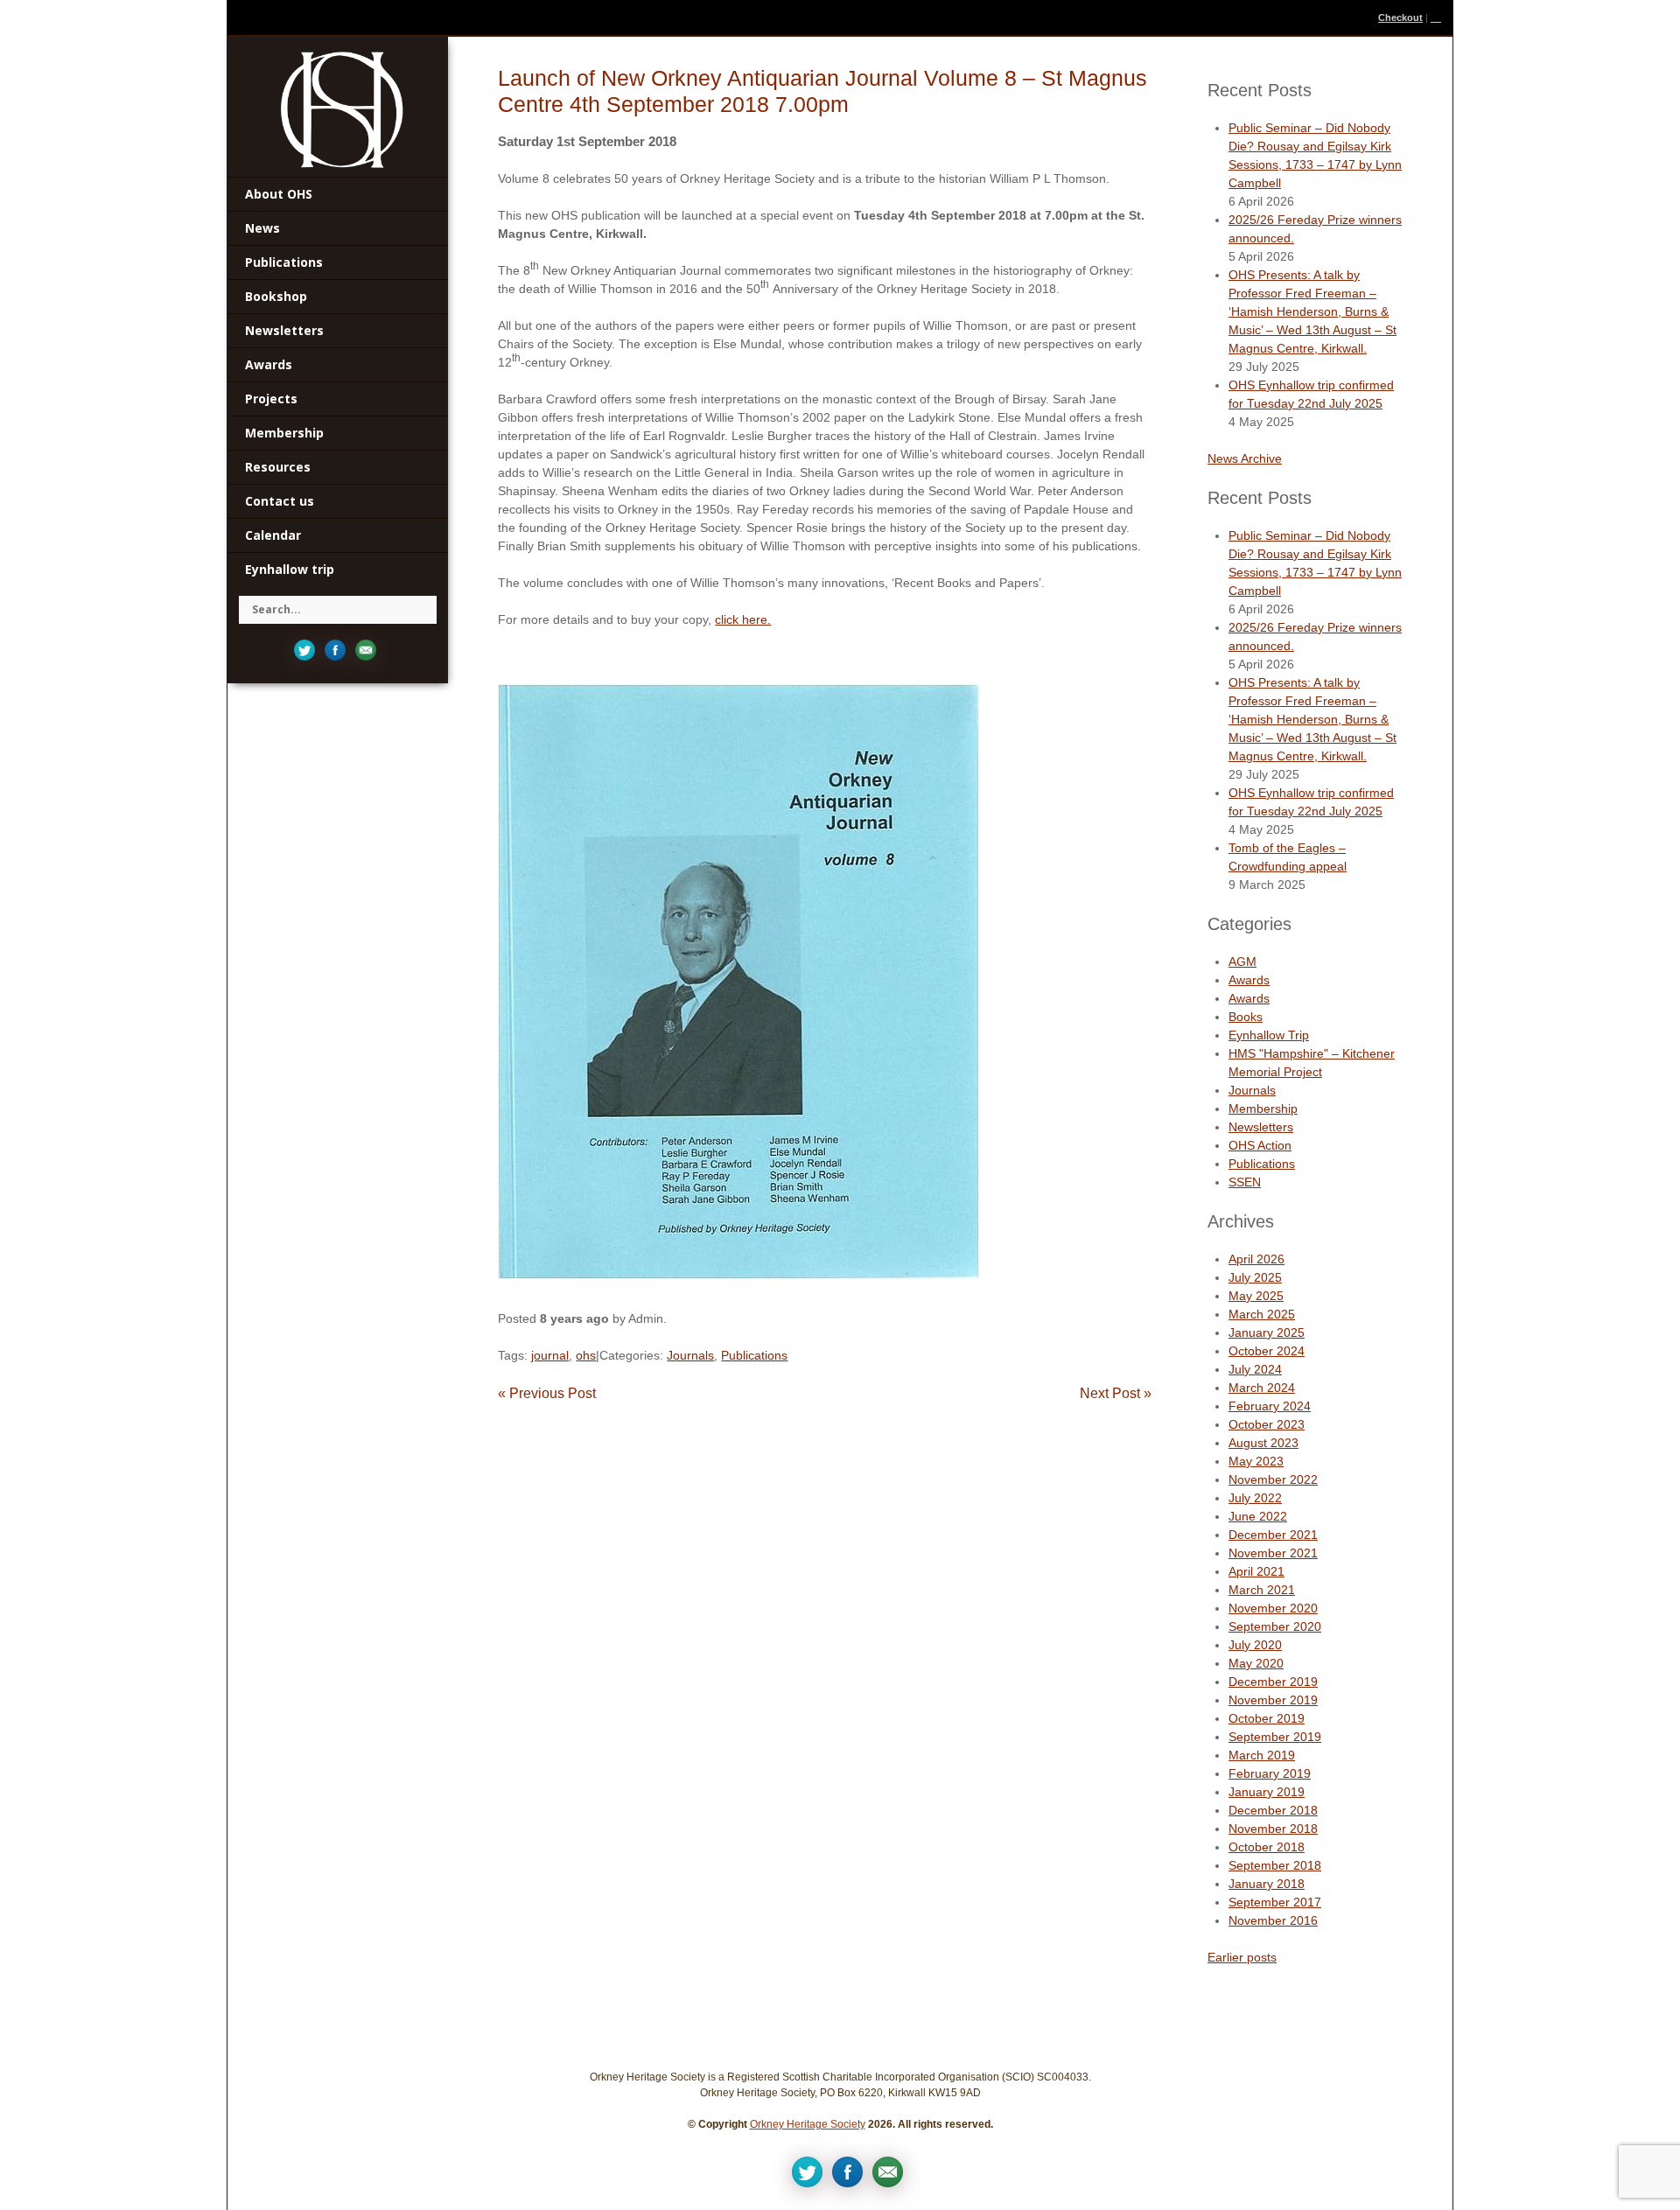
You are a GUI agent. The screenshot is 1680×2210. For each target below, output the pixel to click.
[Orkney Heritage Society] (342, 109)
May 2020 (1256, 1663)
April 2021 (1256, 1571)
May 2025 (1256, 1296)
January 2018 (1267, 1884)
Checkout (1400, 17)
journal (550, 1355)
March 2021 (1262, 1590)
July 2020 (1255, 1645)
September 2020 (1275, 1626)
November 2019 (1273, 1700)
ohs (586, 1355)
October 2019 (1267, 1718)
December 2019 (1273, 1682)
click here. (743, 619)
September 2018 (1275, 1865)
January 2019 (1267, 1792)
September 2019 (1275, 1737)
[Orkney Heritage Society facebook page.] (335, 649)
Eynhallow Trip (1269, 1035)
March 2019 (1262, 1755)
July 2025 (1255, 1277)
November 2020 (1273, 1608)
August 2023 (1263, 1443)
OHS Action (1260, 1145)
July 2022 (1255, 1498)
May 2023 (1256, 1461)
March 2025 (1262, 1314)
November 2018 (1273, 1829)
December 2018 (1273, 1810)
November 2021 (1273, 1553)
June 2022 (1258, 1516)
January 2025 (1267, 1332)
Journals (690, 1355)
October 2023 (1267, 1424)
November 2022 (1273, 1479)
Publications (754, 1355)
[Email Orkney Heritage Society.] (366, 649)
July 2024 (1255, 1369)
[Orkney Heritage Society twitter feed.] (304, 649)
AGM (1242, 962)
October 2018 (1267, 1847)
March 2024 (1262, 1388)
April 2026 (1256, 1259)
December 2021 (1273, 1535)
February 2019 (1270, 1773)
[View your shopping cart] (1437, 17)
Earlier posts (1242, 1957)
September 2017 (1275, 1902)
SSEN (1245, 1182)
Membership (1263, 1108)
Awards (1249, 980)
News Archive (1245, 458)
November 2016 (1273, 1920)
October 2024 (1267, 1351)
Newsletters (1261, 1127)
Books (1246, 1017)
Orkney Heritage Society (808, 2124)
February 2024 (1270, 1406)
